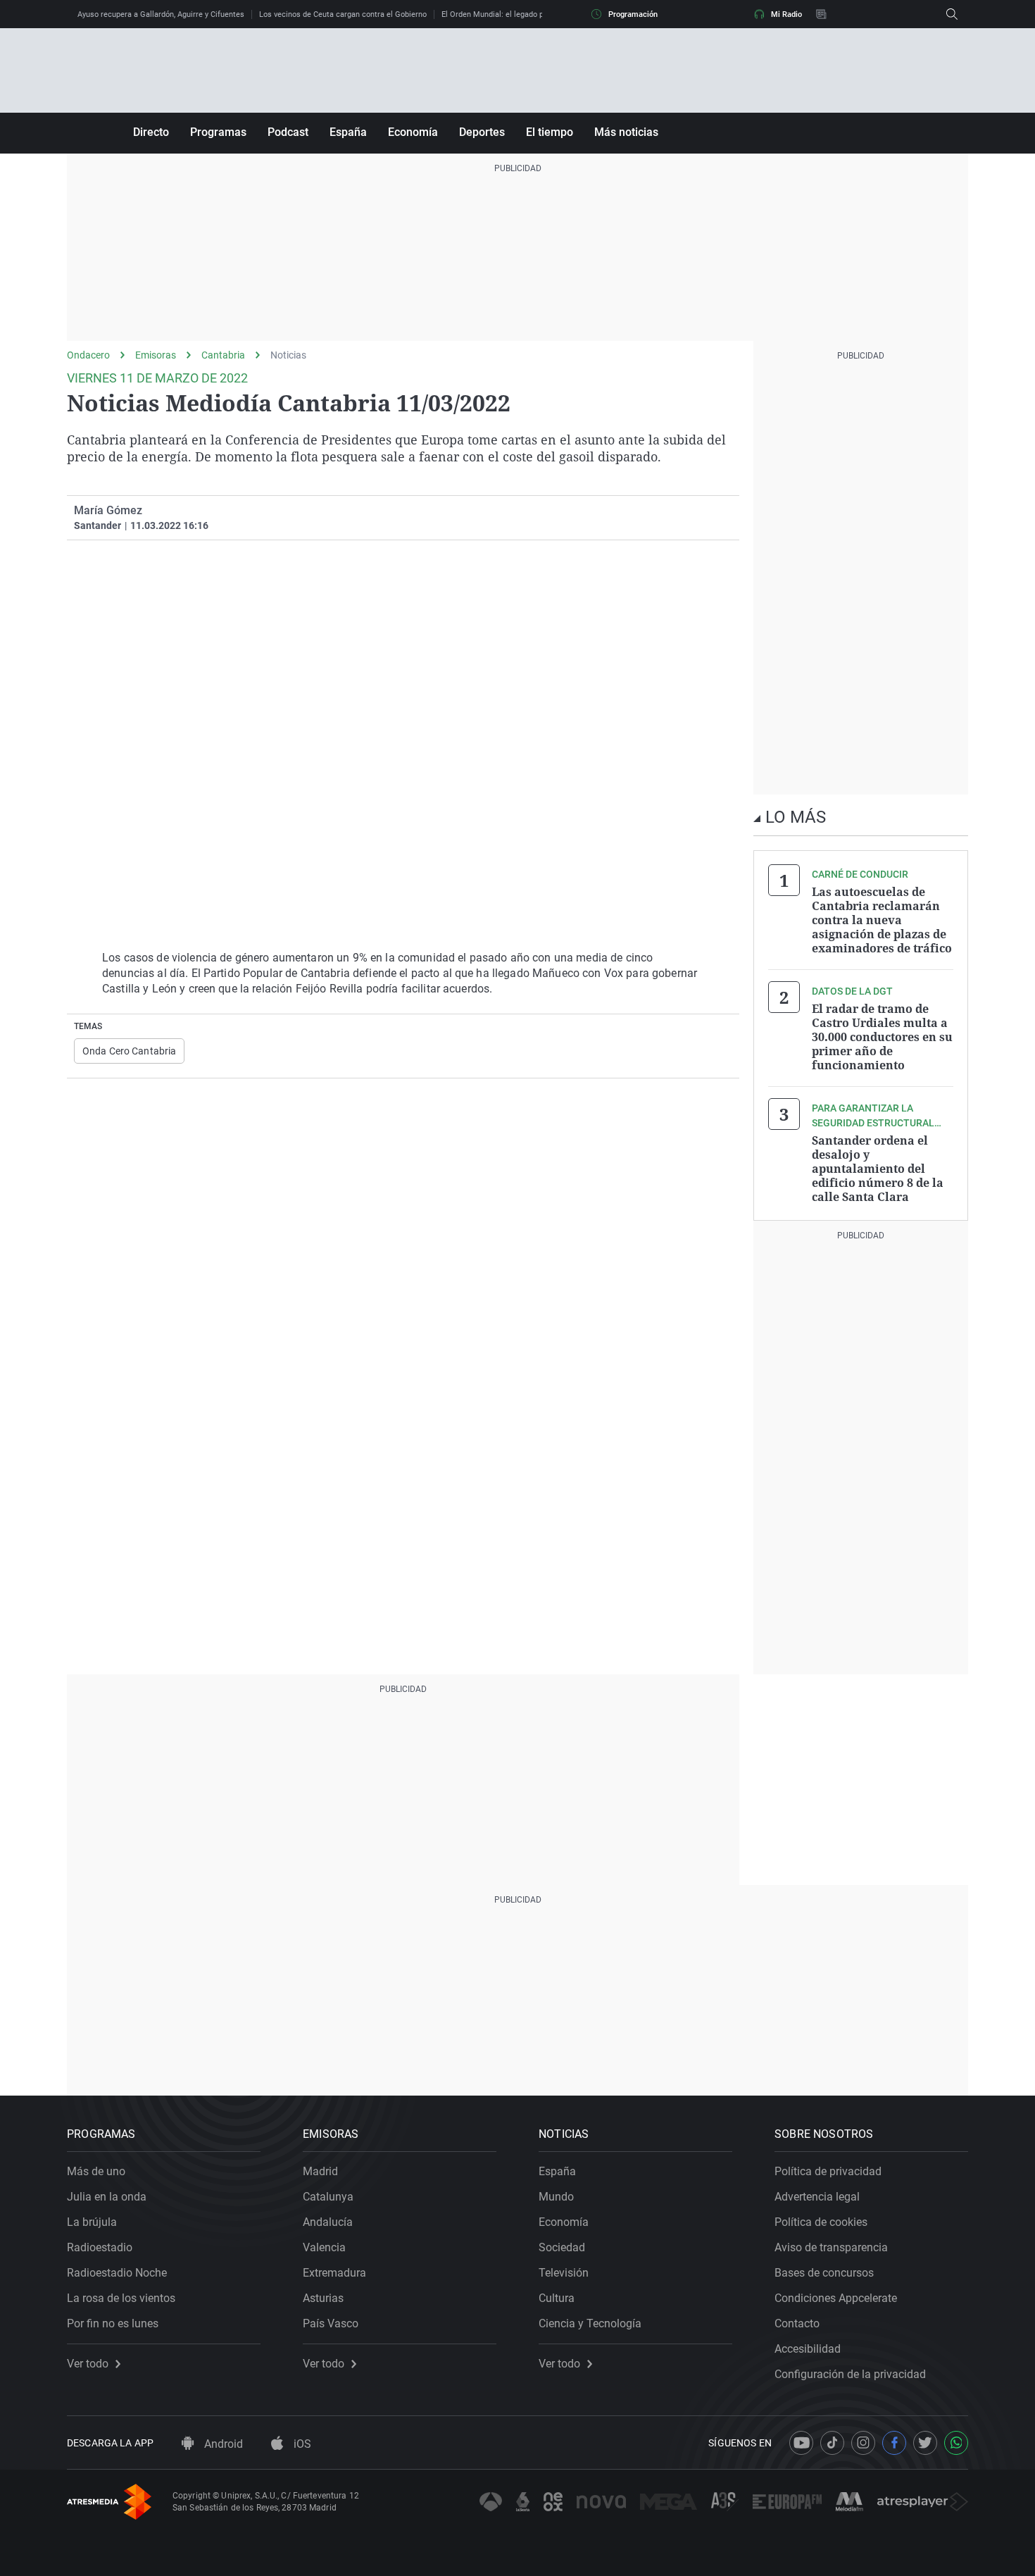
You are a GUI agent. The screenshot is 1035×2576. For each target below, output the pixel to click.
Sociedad (562, 2247)
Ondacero (88, 355)
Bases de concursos (824, 2273)
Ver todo (88, 2364)
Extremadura (334, 2273)
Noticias (288, 355)
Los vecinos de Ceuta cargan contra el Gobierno (343, 14)
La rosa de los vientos (121, 2298)
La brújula (92, 2222)
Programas (218, 132)
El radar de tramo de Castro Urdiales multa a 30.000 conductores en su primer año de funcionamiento (882, 1037)
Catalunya (328, 2197)
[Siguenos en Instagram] (863, 2443)
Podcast (288, 132)
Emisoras (156, 355)
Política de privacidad (828, 2171)
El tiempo (550, 132)
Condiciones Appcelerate (836, 2298)
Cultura (557, 2298)
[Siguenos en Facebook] (894, 2443)
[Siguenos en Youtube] (801, 2443)
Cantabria (223, 355)
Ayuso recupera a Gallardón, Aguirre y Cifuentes (161, 14)
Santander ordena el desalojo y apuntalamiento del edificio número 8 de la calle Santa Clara (878, 1169)
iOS (301, 2444)
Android (222, 2444)
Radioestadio (100, 2247)
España (348, 132)
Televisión (564, 2273)
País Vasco (331, 2323)
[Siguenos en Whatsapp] (956, 2443)
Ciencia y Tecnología (590, 2323)
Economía (413, 132)
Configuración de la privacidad (850, 2374)
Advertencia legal (817, 2197)
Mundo (556, 2197)
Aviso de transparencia (831, 2247)
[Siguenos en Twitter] (925, 2443)
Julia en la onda (107, 2197)
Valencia (324, 2247)
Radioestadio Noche (117, 2273)
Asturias (323, 2298)
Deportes (482, 132)
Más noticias (626, 132)
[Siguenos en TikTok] (832, 2443)
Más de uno (96, 2171)
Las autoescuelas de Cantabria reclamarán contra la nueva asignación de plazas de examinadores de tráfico (882, 920)
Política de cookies (821, 2222)
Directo (151, 132)
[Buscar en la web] (952, 14)
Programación (633, 14)
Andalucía (328, 2222)
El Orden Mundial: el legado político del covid (520, 14)
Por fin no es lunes (113, 2323)
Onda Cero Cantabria (129, 1051)
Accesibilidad (808, 2349)
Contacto (797, 2323)
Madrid (320, 2171)
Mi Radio (786, 14)
